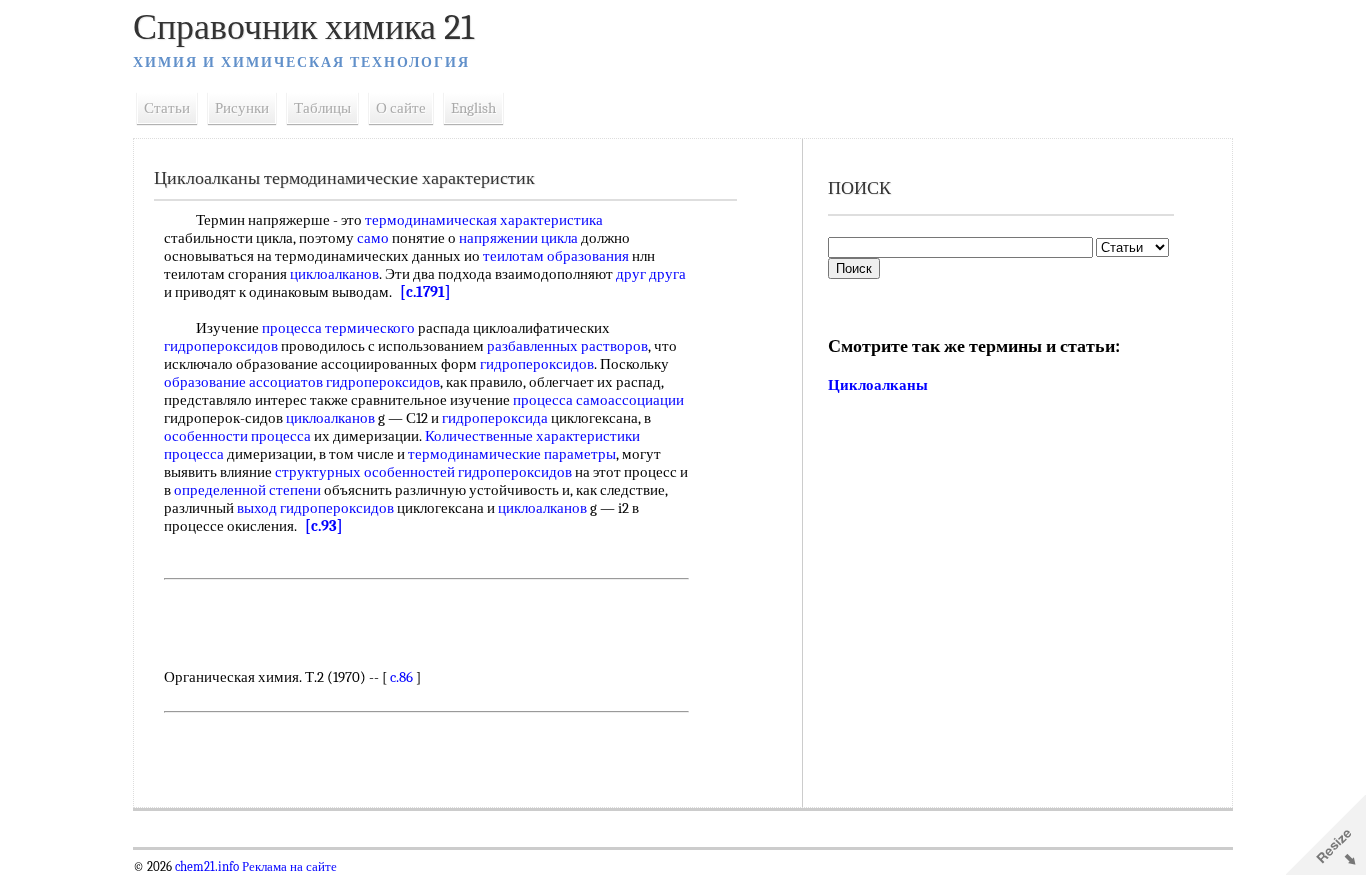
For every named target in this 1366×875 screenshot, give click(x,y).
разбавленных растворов (567, 346)
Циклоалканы (878, 385)
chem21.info (207, 867)
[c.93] (324, 526)
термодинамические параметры (512, 454)
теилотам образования (556, 256)
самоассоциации (630, 400)
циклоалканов (334, 274)
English (473, 108)
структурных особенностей (365, 472)
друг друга (651, 274)
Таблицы (322, 108)
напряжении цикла (518, 238)
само (373, 238)
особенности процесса (237, 436)
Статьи (167, 108)
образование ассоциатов (243, 382)
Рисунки (242, 108)
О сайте (401, 108)
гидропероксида (495, 418)
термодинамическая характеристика (484, 220)
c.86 (401, 677)
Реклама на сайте (288, 867)
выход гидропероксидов (315, 508)
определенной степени (247, 490)
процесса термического (338, 328)
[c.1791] (425, 292)
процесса (543, 400)
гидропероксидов (221, 346)
